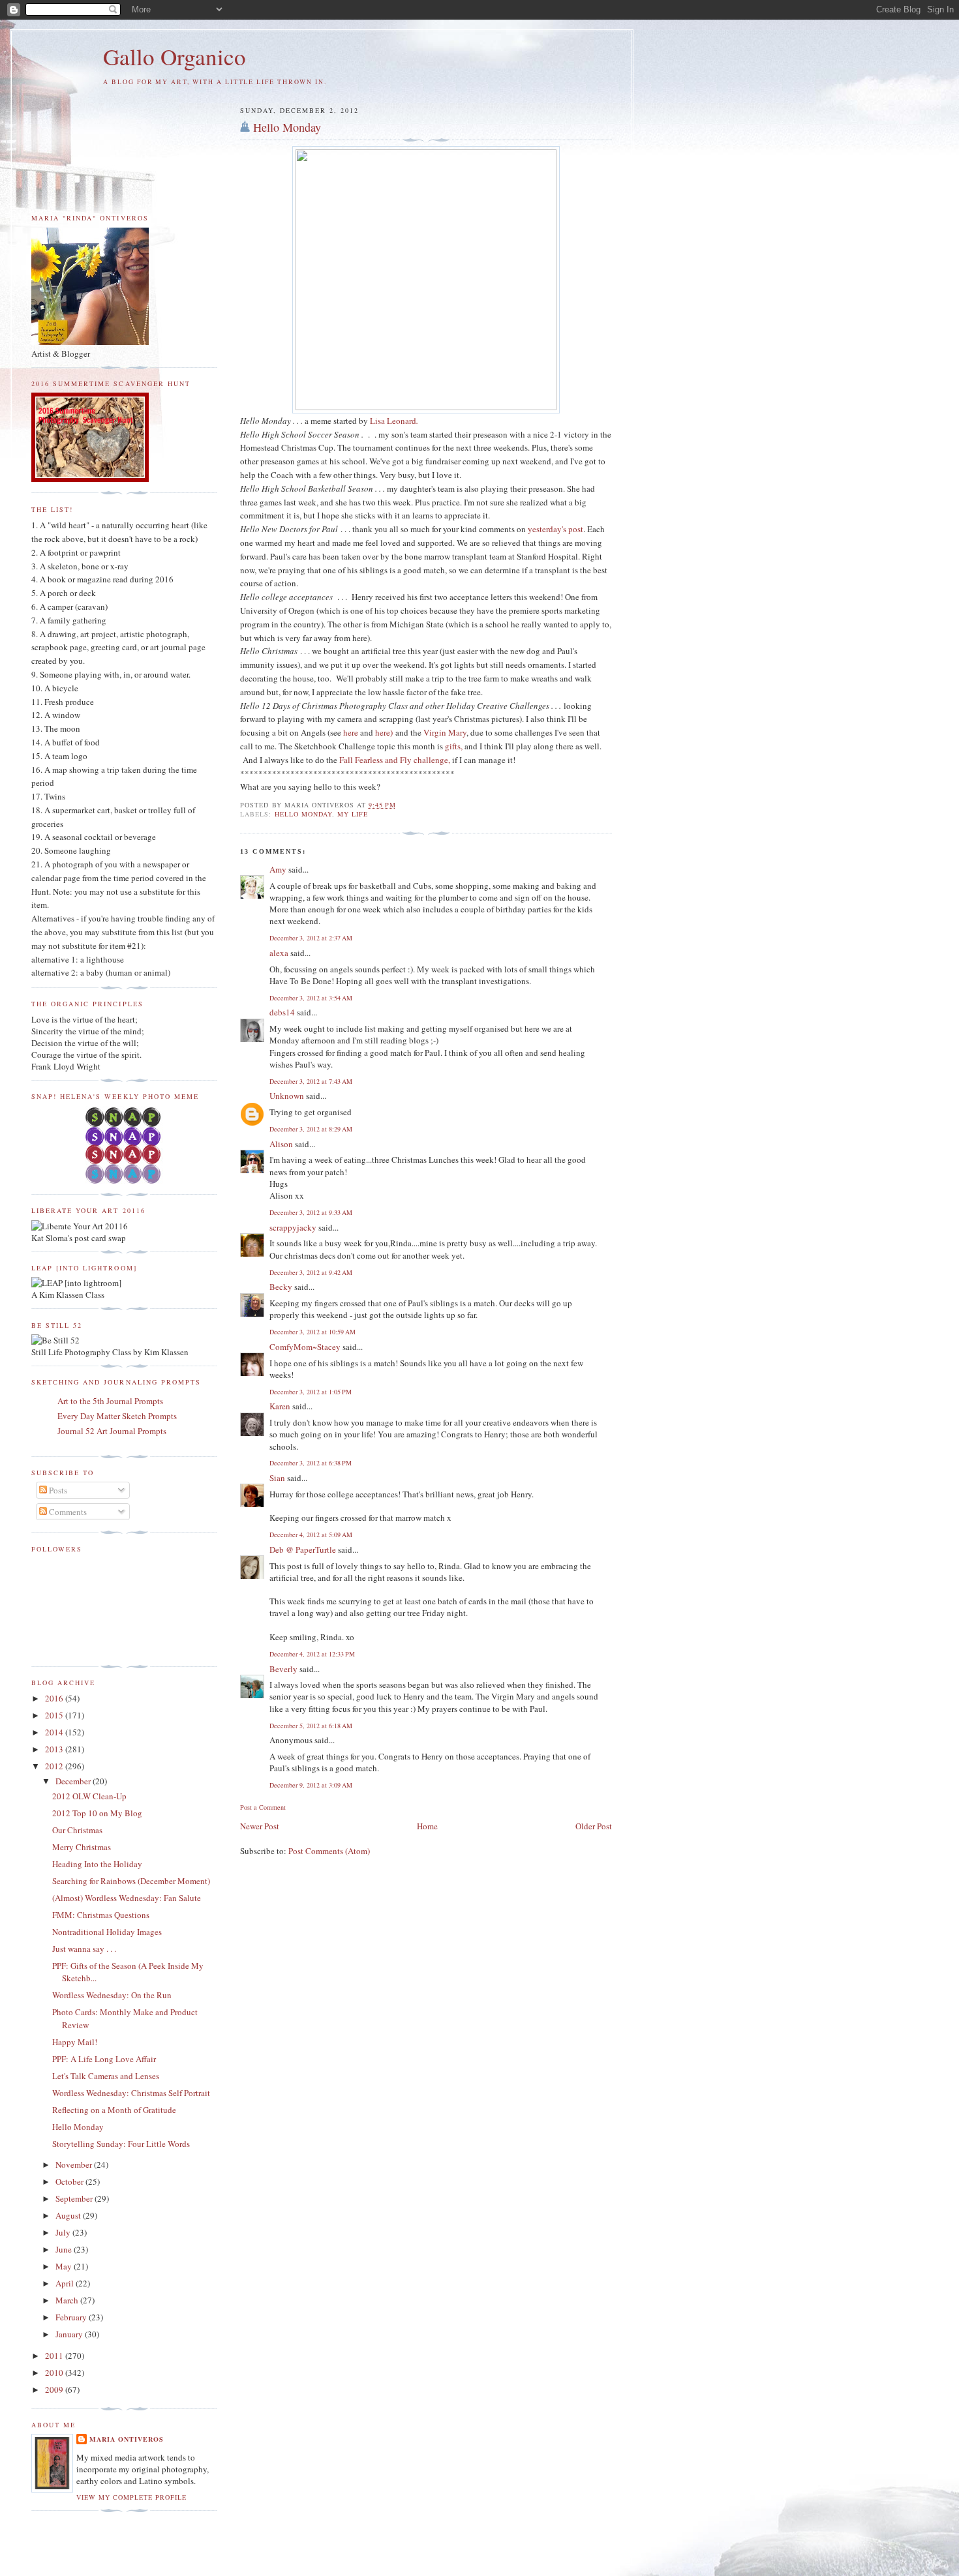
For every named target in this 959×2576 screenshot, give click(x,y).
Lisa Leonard (394, 421)
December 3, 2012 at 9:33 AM (311, 1212)
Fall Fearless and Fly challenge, (396, 760)
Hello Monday (287, 127)
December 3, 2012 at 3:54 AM (311, 998)
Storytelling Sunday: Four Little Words (121, 2144)
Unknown (287, 1096)
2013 (55, 1749)
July (64, 2232)
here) (384, 732)
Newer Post (260, 1826)
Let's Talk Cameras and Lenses (106, 2076)
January (70, 2334)
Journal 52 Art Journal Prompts (112, 1431)
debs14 (282, 1012)
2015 (55, 1715)
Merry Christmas (82, 1847)
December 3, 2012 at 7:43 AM (311, 1081)
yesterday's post (556, 529)
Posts (57, 1490)
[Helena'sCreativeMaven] (124, 1180)
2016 (55, 1698)
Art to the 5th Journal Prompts (110, 1401)
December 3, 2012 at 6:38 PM (311, 1463)
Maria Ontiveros (127, 2439)
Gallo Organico (175, 56)
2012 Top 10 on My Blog (97, 1813)
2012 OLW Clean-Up (89, 1796)
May (65, 2266)
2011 (55, 2356)
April (66, 2283)
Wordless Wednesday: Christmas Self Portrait (131, 2093)
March (68, 2300)
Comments (67, 1512)
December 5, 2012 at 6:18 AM (311, 1726)
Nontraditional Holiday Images (107, 1932)
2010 (55, 2373)
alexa (279, 953)
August (69, 2215)
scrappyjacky (293, 1227)
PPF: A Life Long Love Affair (104, 2059)
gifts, (454, 746)
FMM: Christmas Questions (101, 1915)
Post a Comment (263, 1807)
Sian (277, 1478)
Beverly (283, 1669)
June (65, 2249)
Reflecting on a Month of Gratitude (114, 2110)
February (72, 2317)
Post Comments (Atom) (329, 1851)
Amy (278, 869)
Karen (280, 1406)
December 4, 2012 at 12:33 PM (312, 1654)
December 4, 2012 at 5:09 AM (311, 1535)
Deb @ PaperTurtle (303, 1550)
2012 (55, 1766)
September (75, 2198)
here (351, 732)
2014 (55, 1732)
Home (427, 1826)
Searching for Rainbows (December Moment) (131, 1881)
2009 (55, 2389)
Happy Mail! (75, 2042)
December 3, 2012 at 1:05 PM (311, 1392)
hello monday (303, 814)
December (74, 1781)
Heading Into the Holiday (97, 1864)
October (70, 2181)
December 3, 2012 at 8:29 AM (311, 1129)
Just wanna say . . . (84, 1949)
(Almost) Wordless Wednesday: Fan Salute (127, 1898)
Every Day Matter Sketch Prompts (117, 1416)
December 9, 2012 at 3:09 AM (311, 1785)
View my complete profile (131, 2497)
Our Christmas (77, 1830)
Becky (281, 1287)
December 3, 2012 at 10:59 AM (312, 1332)
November (75, 2164)
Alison (281, 1144)
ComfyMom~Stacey (305, 1347)
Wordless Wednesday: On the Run (112, 1995)
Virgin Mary (445, 732)
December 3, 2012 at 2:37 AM (311, 938)
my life (353, 814)
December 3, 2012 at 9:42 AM (311, 1272)
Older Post (594, 1826)
